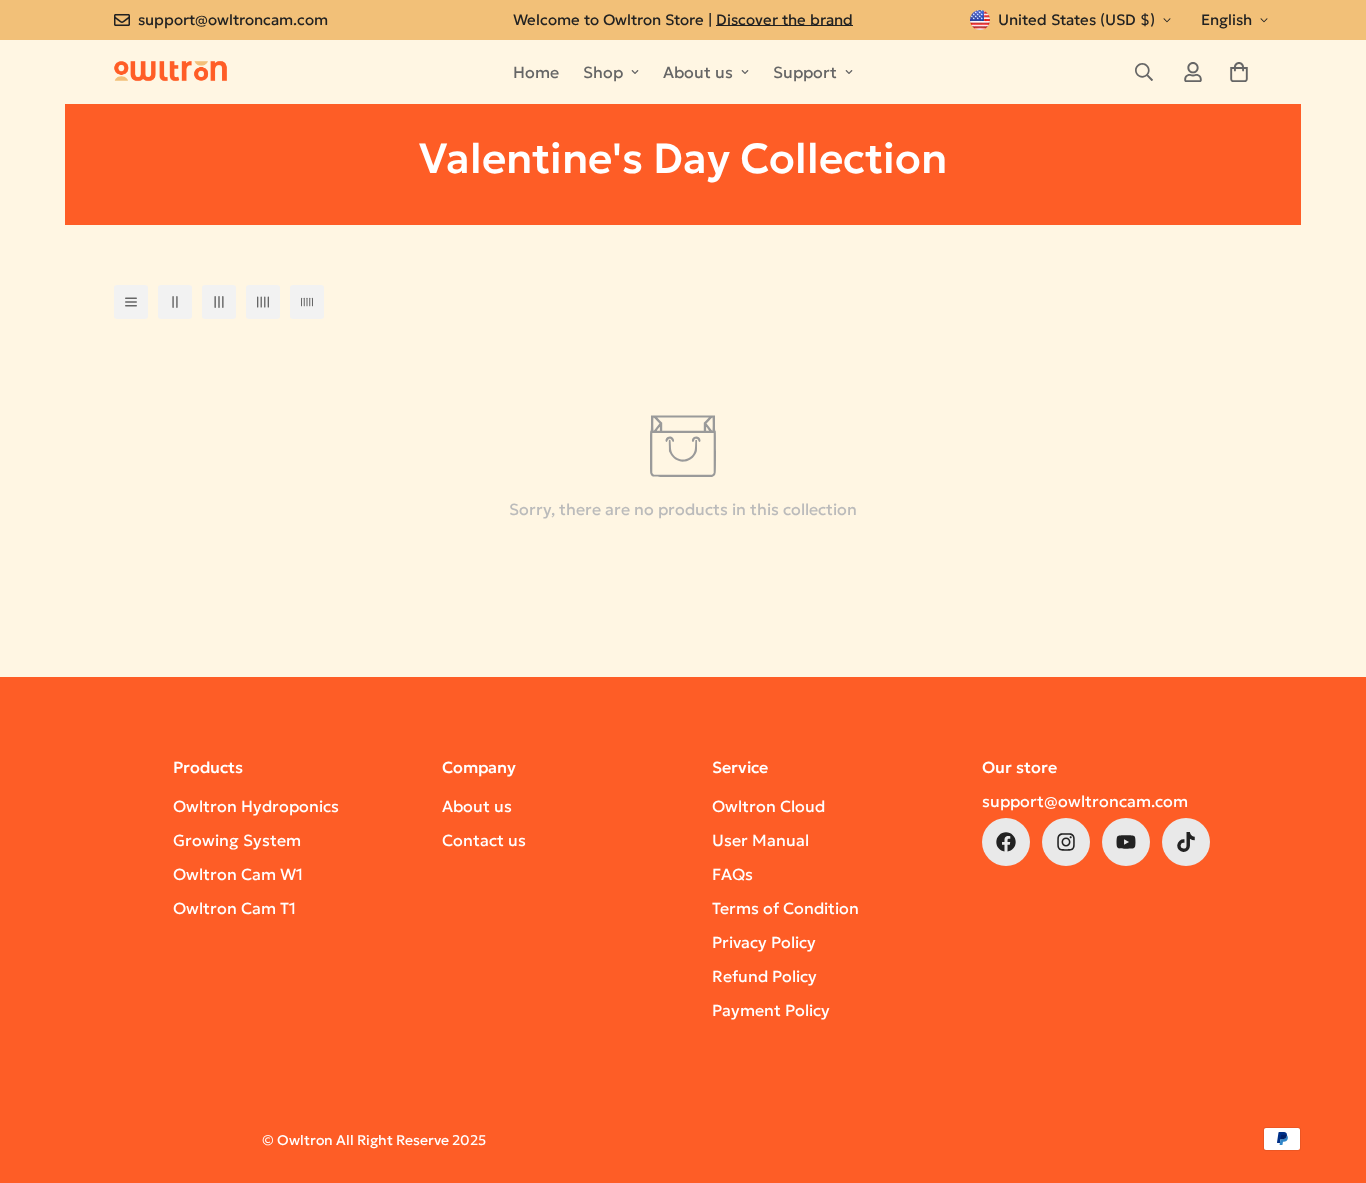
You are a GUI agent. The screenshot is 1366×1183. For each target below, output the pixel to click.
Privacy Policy (764, 942)
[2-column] (175, 302)
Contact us (484, 840)
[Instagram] (1066, 842)
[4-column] (263, 302)
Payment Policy (771, 1010)
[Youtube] (1126, 842)
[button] (1239, 72)
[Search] (1144, 72)
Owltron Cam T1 (234, 908)
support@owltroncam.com (1085, 801)
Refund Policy (764, 976)
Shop (603, 72)
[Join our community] (1006, 842)
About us (698, 72)
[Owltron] (170, 71)
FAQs (732, 874)
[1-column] (131, 302)
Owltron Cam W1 (238, 874)
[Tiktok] (1186, 842)
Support (805, 72)
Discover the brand (784, 19)
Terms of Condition (785, 908)
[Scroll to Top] (1327, 1074)
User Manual (760, 840)
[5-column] (307, 302)
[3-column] (219, 302)
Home (536, 72)
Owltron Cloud (768, 806)
